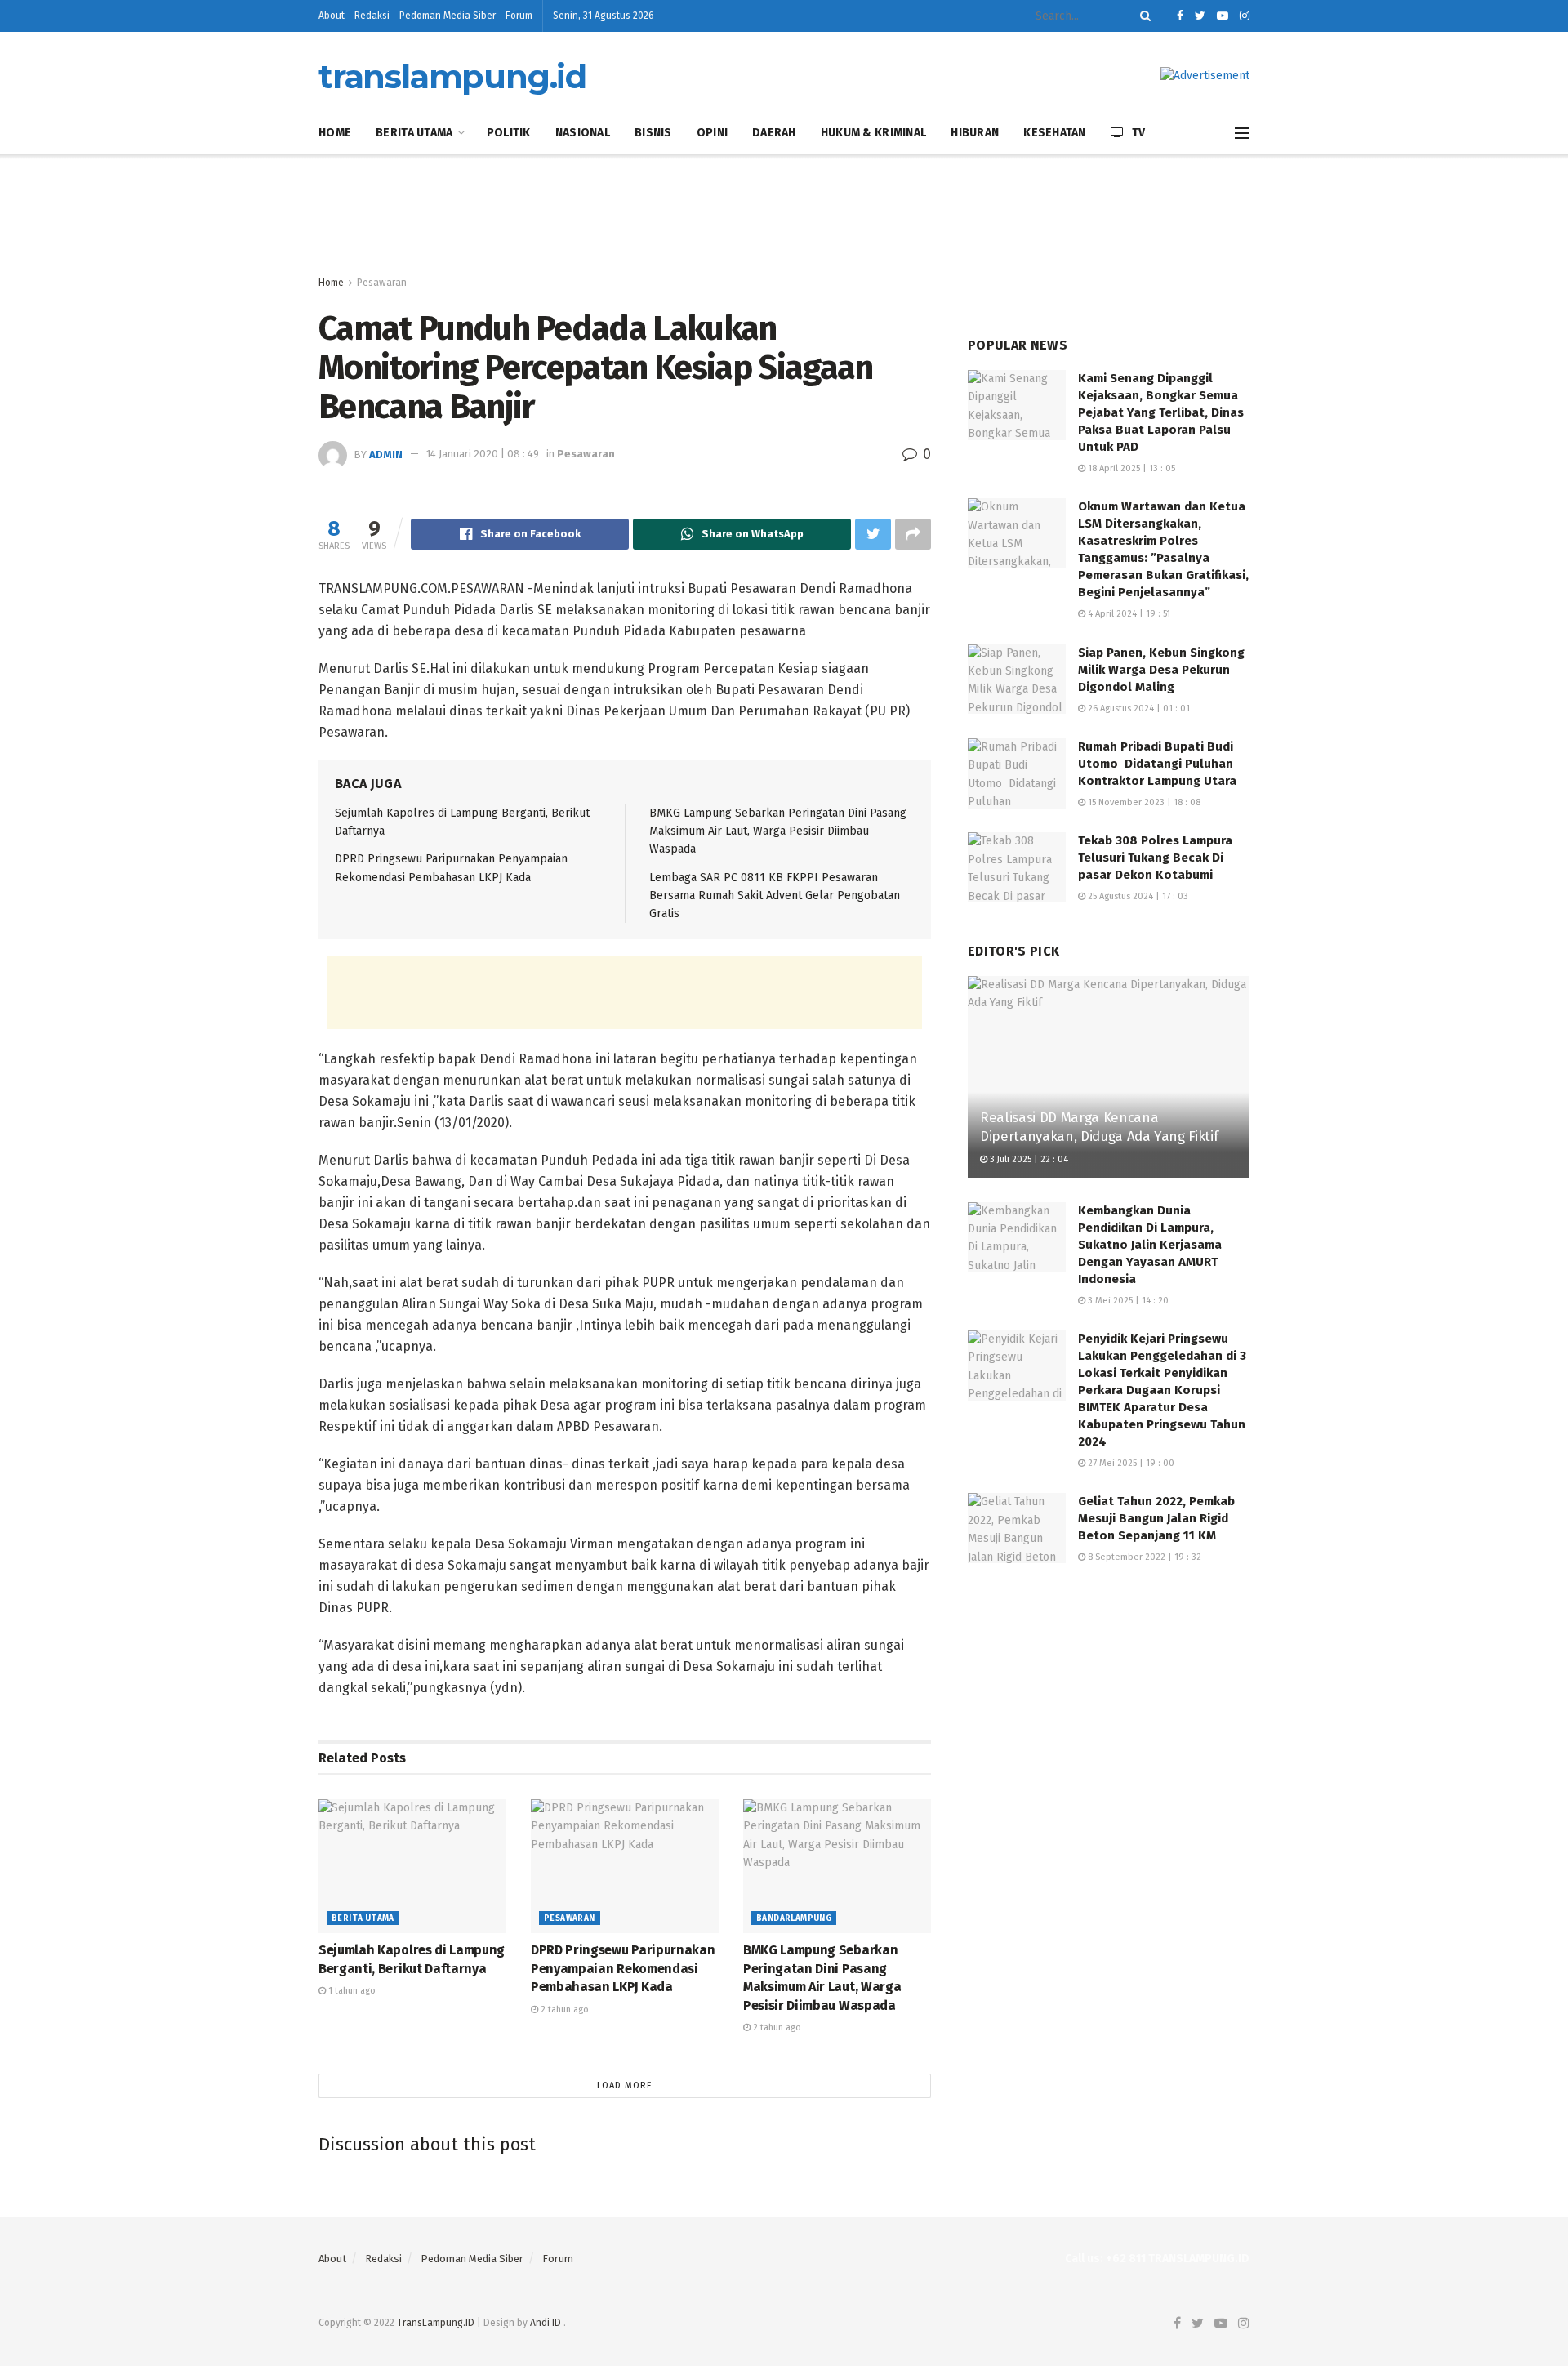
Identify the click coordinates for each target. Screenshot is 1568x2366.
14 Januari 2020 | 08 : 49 (483, 454)
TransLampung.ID (436, 2323)
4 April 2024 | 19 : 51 (1128, 614)
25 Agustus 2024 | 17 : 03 (1137, 896)
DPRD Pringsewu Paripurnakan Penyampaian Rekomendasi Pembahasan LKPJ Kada (623, 1968)
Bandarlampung (794, 1918)
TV (1139, 133)
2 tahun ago (563, 2010)
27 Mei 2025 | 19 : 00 (1130, 1463)
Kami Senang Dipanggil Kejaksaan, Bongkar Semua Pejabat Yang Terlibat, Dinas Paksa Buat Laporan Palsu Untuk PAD (1161, 412)
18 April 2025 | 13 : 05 (1130, 468)
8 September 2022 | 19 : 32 (1143, 1557)
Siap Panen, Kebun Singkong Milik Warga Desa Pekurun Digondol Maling (1161, 670)
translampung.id (452, 77)
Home (335, 133)
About (332, 16)
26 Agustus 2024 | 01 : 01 (1138, 708)
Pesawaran (382, 283)
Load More (625, 2085)
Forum (519, 16)
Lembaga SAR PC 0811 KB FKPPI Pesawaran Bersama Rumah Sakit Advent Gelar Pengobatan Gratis (775, 896)
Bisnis (653, 133)
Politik (509, 133)
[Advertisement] (784, 215)
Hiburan (975, 133)
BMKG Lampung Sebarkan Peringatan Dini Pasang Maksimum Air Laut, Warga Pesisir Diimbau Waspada (778, 831)
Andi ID (546, 2323)
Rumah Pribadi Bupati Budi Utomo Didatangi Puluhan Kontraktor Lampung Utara (1157, 764)
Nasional (583, 133)
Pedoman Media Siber (448, 16)
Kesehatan (1055, 133)
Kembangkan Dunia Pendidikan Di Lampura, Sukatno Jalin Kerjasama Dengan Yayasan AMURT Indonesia (1150, 1245)
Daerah (774, 133)
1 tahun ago (351, 1991)
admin (386, 454)
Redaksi (372, 16)
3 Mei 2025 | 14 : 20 (1127, 1301)
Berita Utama (414, 133)
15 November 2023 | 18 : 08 (1143, 802)
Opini (712, 133)
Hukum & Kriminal (873, 133)
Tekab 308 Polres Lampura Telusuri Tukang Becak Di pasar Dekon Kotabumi (1155, 858)
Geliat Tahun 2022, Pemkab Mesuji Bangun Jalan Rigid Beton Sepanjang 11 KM (1156, 1518)
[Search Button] (1143, 16)
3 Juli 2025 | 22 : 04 (1028, 1159)
